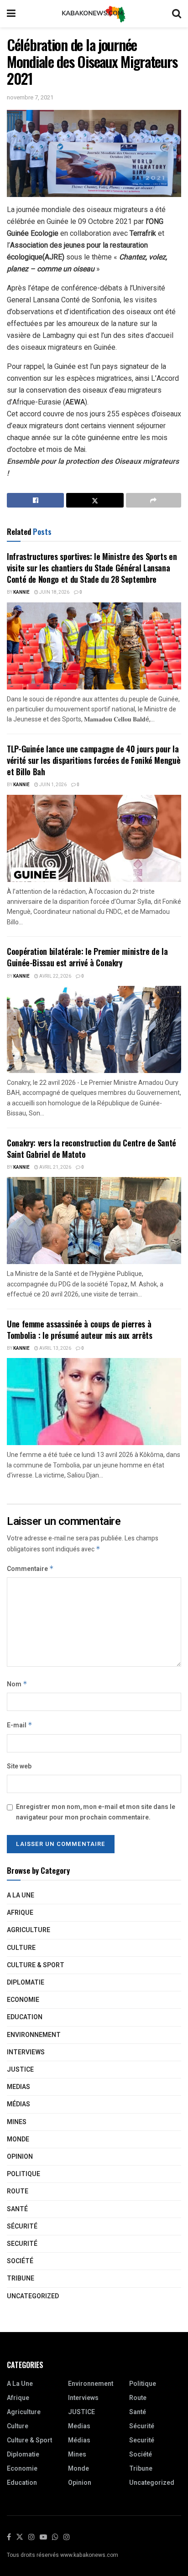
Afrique (20, 1913)
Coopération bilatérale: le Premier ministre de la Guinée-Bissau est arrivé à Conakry (87, 957)
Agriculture (29, 1930)
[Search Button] (177, 14)
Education (25, 2017)
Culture (21, 1948)
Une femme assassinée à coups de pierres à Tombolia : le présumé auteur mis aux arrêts (80, 1329)
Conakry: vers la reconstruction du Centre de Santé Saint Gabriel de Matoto (91, 1148)
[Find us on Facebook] (9, 2537)
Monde (18, 2139)
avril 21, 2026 (55, 1167)
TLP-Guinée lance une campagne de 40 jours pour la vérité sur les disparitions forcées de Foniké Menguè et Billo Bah (94, 760)
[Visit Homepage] (94, 14)
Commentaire (30, 1569)
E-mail (20, 1725)
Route (18, 2191)
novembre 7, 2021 (30, 97)
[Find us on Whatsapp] (55, 2537)
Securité (22, 2244)
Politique (23, 2174)
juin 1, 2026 (52, 785)
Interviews (26, 2052)
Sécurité (22, 2226)
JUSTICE (20, 2070)
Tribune (21, 2278)
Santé (17, 2209)
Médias (18, 2104)
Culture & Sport (36, 1965)
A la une (21, 1895)
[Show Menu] (11, 14)
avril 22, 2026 (55, 976)
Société (20, 2261)
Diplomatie (26, 1983)
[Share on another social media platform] (154, 500)
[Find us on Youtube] (43, 2537)
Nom (17, 1684)
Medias (18, 2087)
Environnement (34, 2035)
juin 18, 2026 (54, 592)
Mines (17, 2122)
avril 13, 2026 (55, 1348)
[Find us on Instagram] (31, 2537)
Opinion (20, 2157)
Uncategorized (33, 2296)
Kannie (21, 592)
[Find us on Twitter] (20, 2537)
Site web (19, 1766)
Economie (23, 2000)
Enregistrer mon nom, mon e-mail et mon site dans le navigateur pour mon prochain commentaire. (96, 1812)
